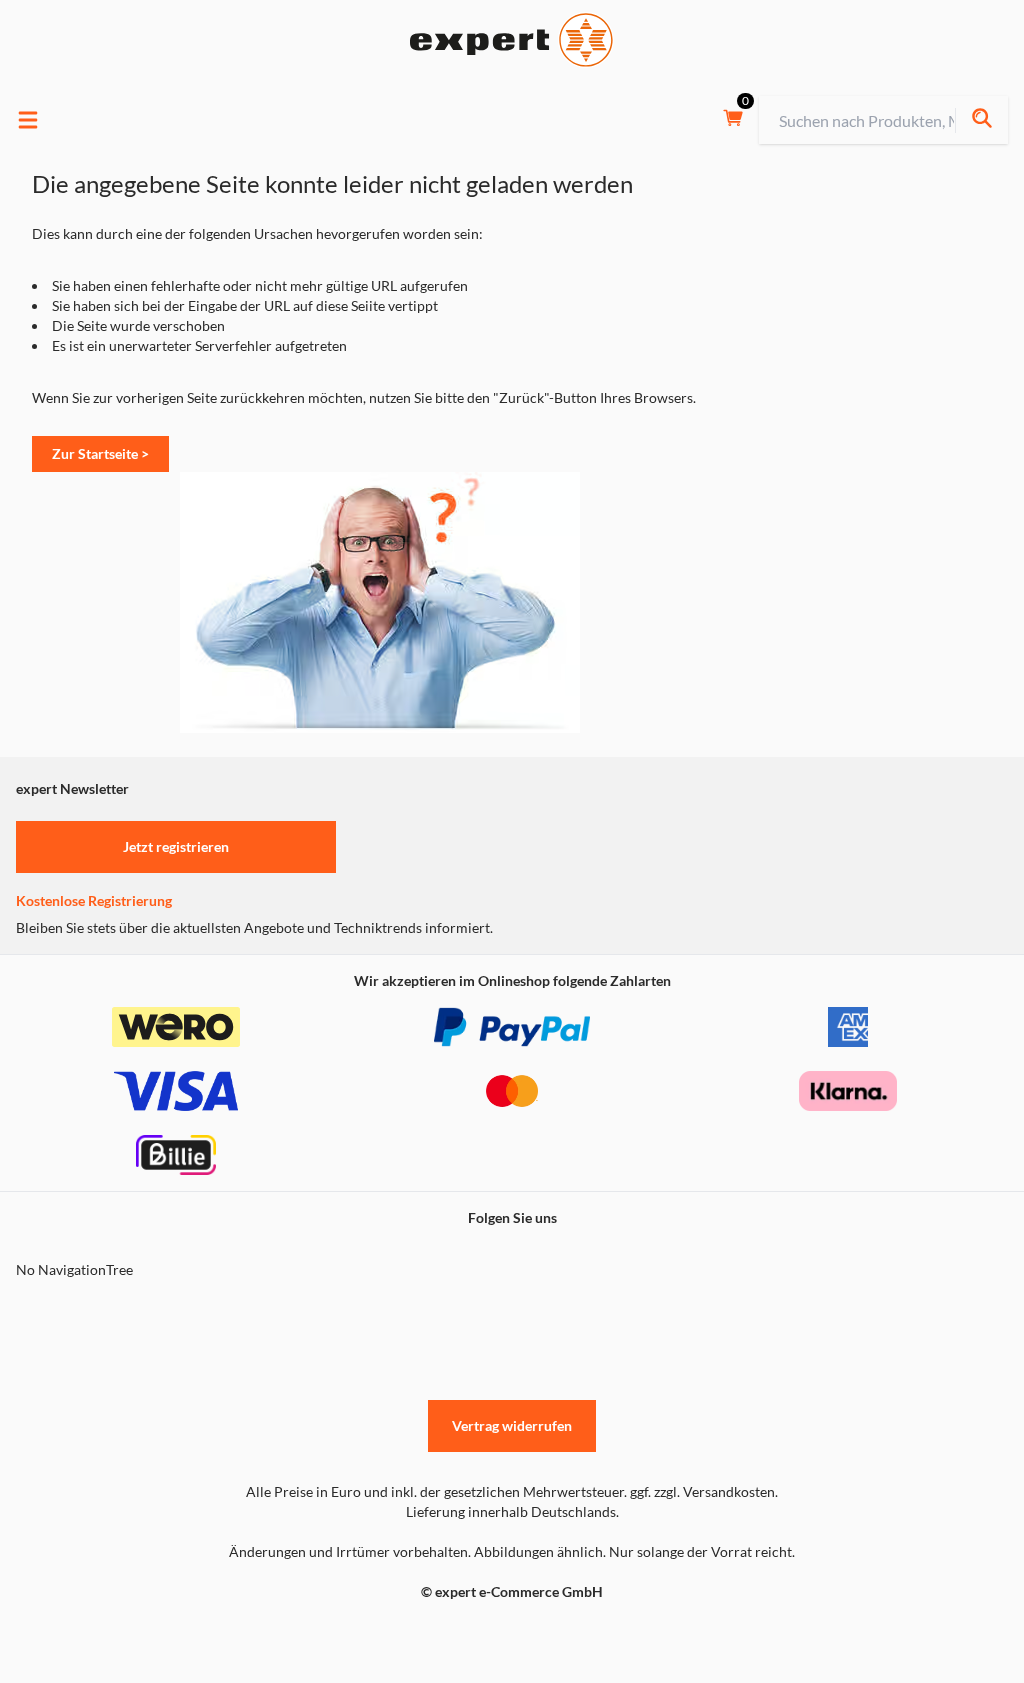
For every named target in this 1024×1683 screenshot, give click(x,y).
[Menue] (28, 120)
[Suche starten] (981, 120)
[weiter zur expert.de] (96, 1634)
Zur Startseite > (100, 453)
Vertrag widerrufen (512, 1425)
